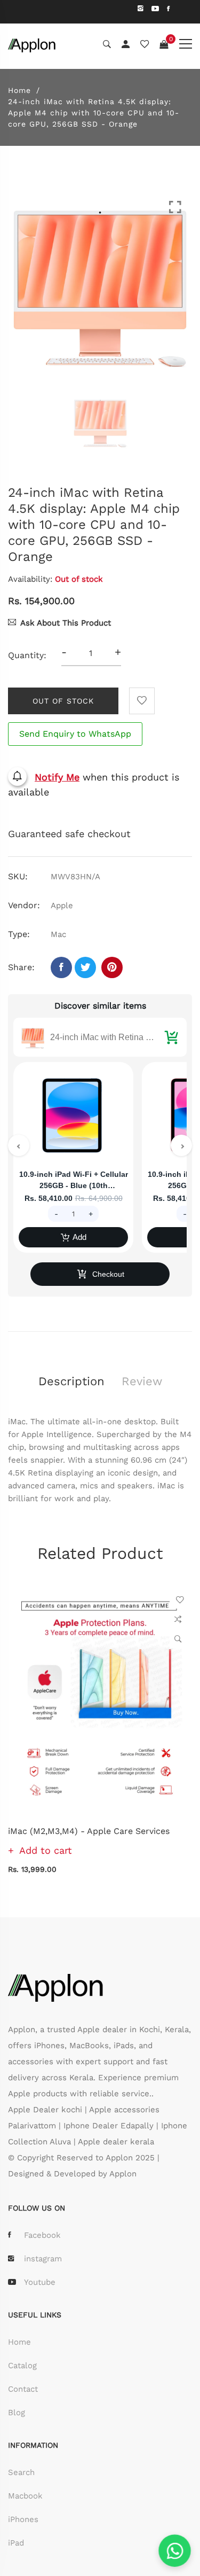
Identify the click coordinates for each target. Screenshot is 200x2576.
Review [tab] (142, 1381)
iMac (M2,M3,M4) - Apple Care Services (89, 1831)
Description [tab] (71, 1381)
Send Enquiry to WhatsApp (75, 734)
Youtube (40, 2282)
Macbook (25, 2496)
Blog (17, 2413)
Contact (23, 2389)
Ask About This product (66, 623)
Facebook (42, 2235)
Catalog (22, 2366)
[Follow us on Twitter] (85, 967)
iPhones (23, 2519)
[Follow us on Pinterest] (112, 967)
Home (19, 90)
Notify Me (57, 777)
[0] (164, 45)
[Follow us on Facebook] (61, 967)
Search (21, 2472)
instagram (43, 2259)
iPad (16, 2543)
